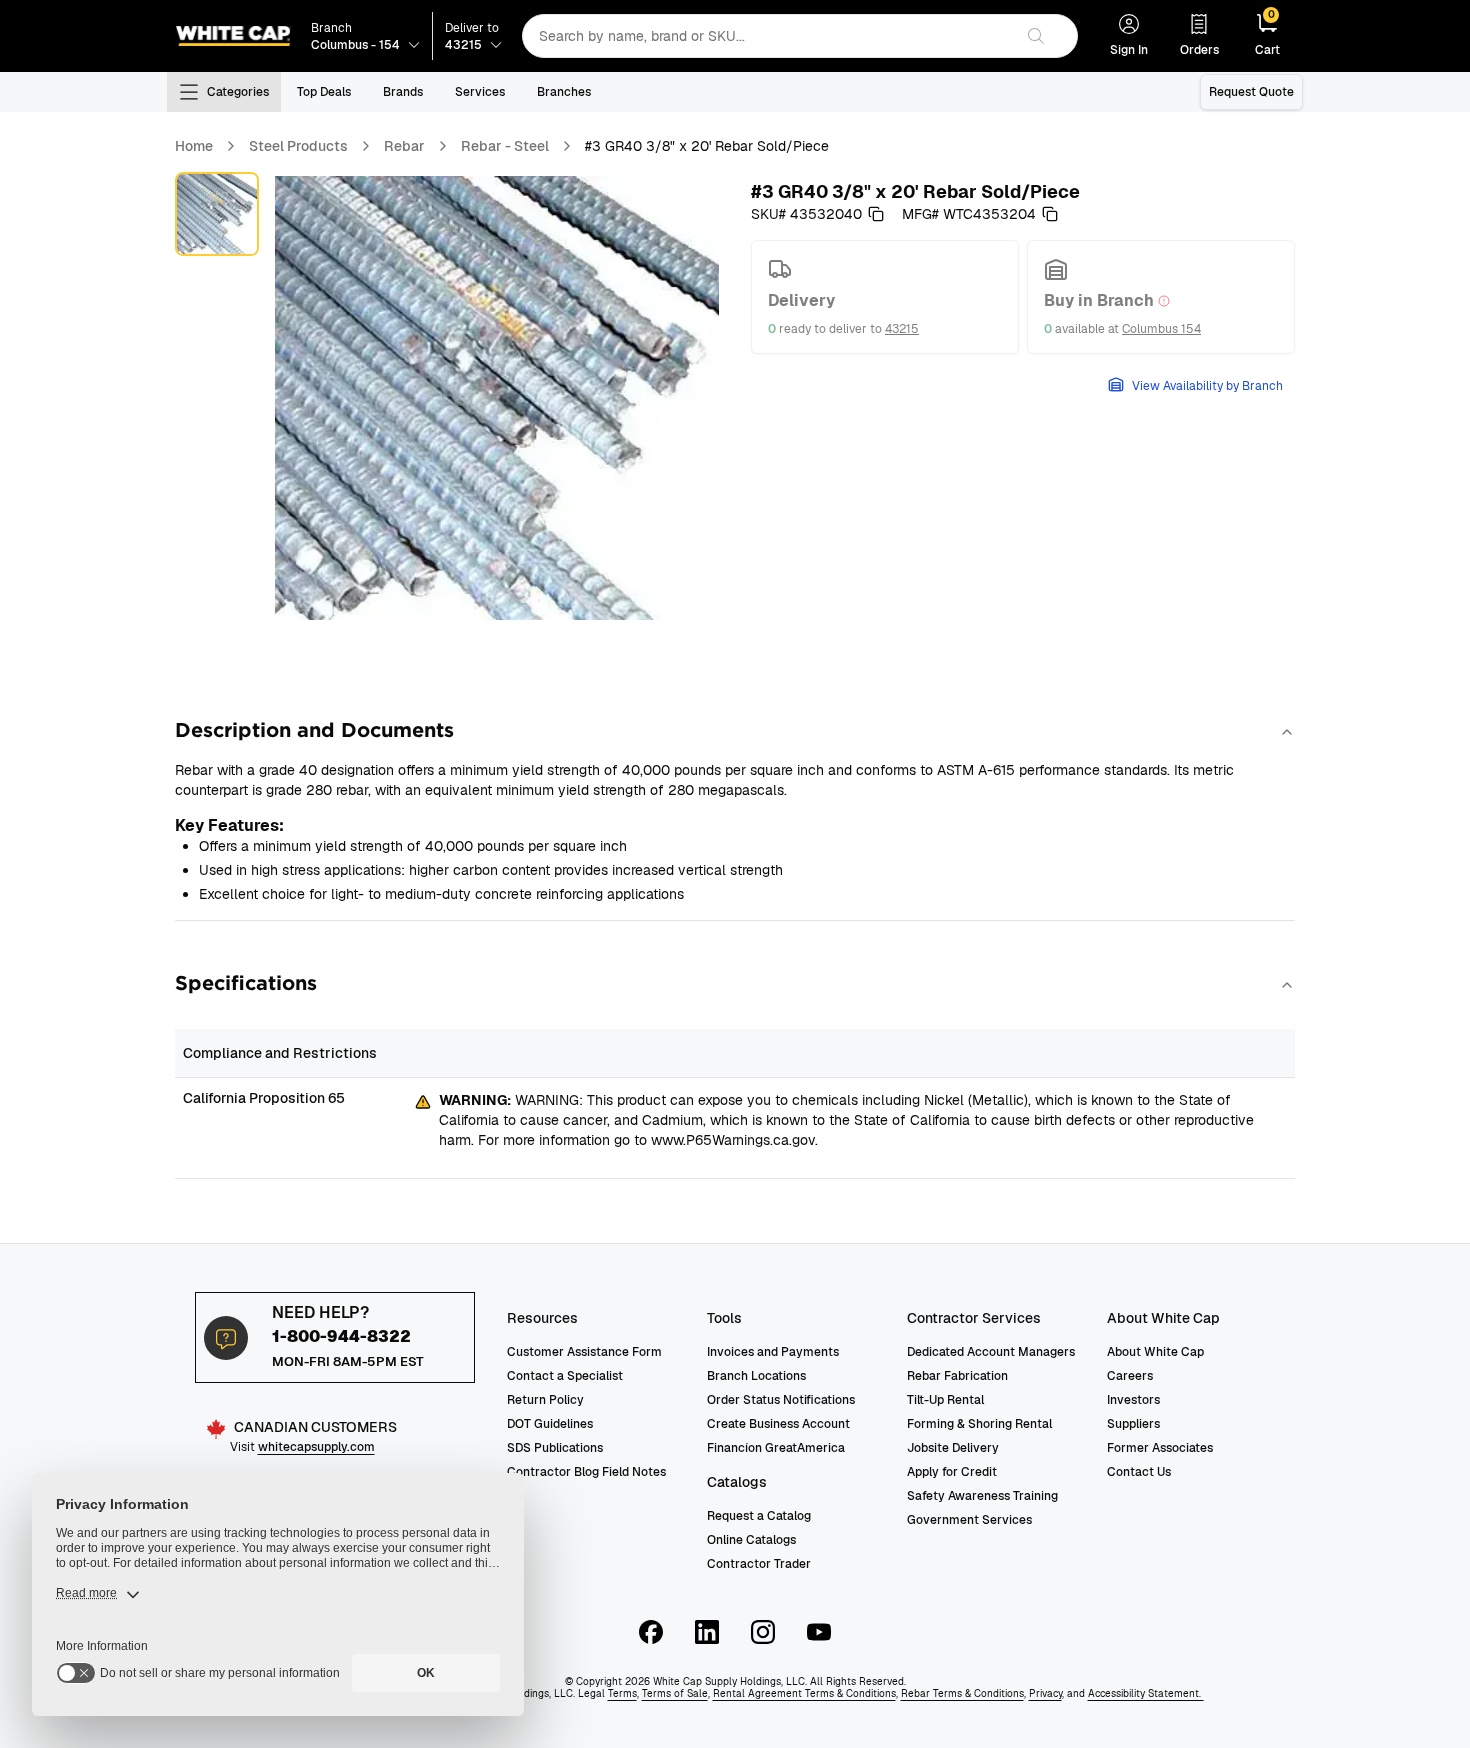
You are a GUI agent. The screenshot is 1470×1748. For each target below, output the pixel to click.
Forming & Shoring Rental (979, 1424)
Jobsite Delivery (953, 1448)
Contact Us (1139, 1472)
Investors (1133, 1400)
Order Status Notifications (781, 1400)
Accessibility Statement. (1146, 1693)
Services (480, 92)
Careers (1130, 1376)
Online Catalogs (751, 1540)
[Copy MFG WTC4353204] (1050, 214)
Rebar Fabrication (957, 1376)
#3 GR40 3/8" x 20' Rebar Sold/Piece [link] (707, 146)
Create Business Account (778, 1424)
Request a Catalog (759, 1516)
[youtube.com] (819, 1632)
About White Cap (1155, 1352)
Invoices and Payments (773, 1352)
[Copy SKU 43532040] (876, 214)
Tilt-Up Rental (945, 1400)
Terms (622, 1693)
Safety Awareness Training (982, 1496)
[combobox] (767, 36)
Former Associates (1160, 1448)
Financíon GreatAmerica (776, 1448)
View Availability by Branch (1207, 386)
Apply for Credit (952, 1472)
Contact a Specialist (565, 1376)
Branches (564, 92)
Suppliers (1133, 1424)
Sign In (1129, 50)
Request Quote (1251, 92)
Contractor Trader (759, 1564)
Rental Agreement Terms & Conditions (804, 1693)
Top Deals (324, 92)
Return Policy (545, 1400)
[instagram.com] (763, 1632)
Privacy (1045, 1693)
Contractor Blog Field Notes (586, 1472)
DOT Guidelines (550, 1424)
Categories (238, 92)
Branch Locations (756, 1376)
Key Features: (229, 825)
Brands (403, 92)
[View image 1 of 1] (217, 214)
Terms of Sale (675, 1693)
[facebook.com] (651, 1632)
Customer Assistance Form (584, 1352)
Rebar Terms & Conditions (962, 1693)
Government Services (969, 1520)
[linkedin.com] (707, 1632)
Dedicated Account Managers (991, 1352)
